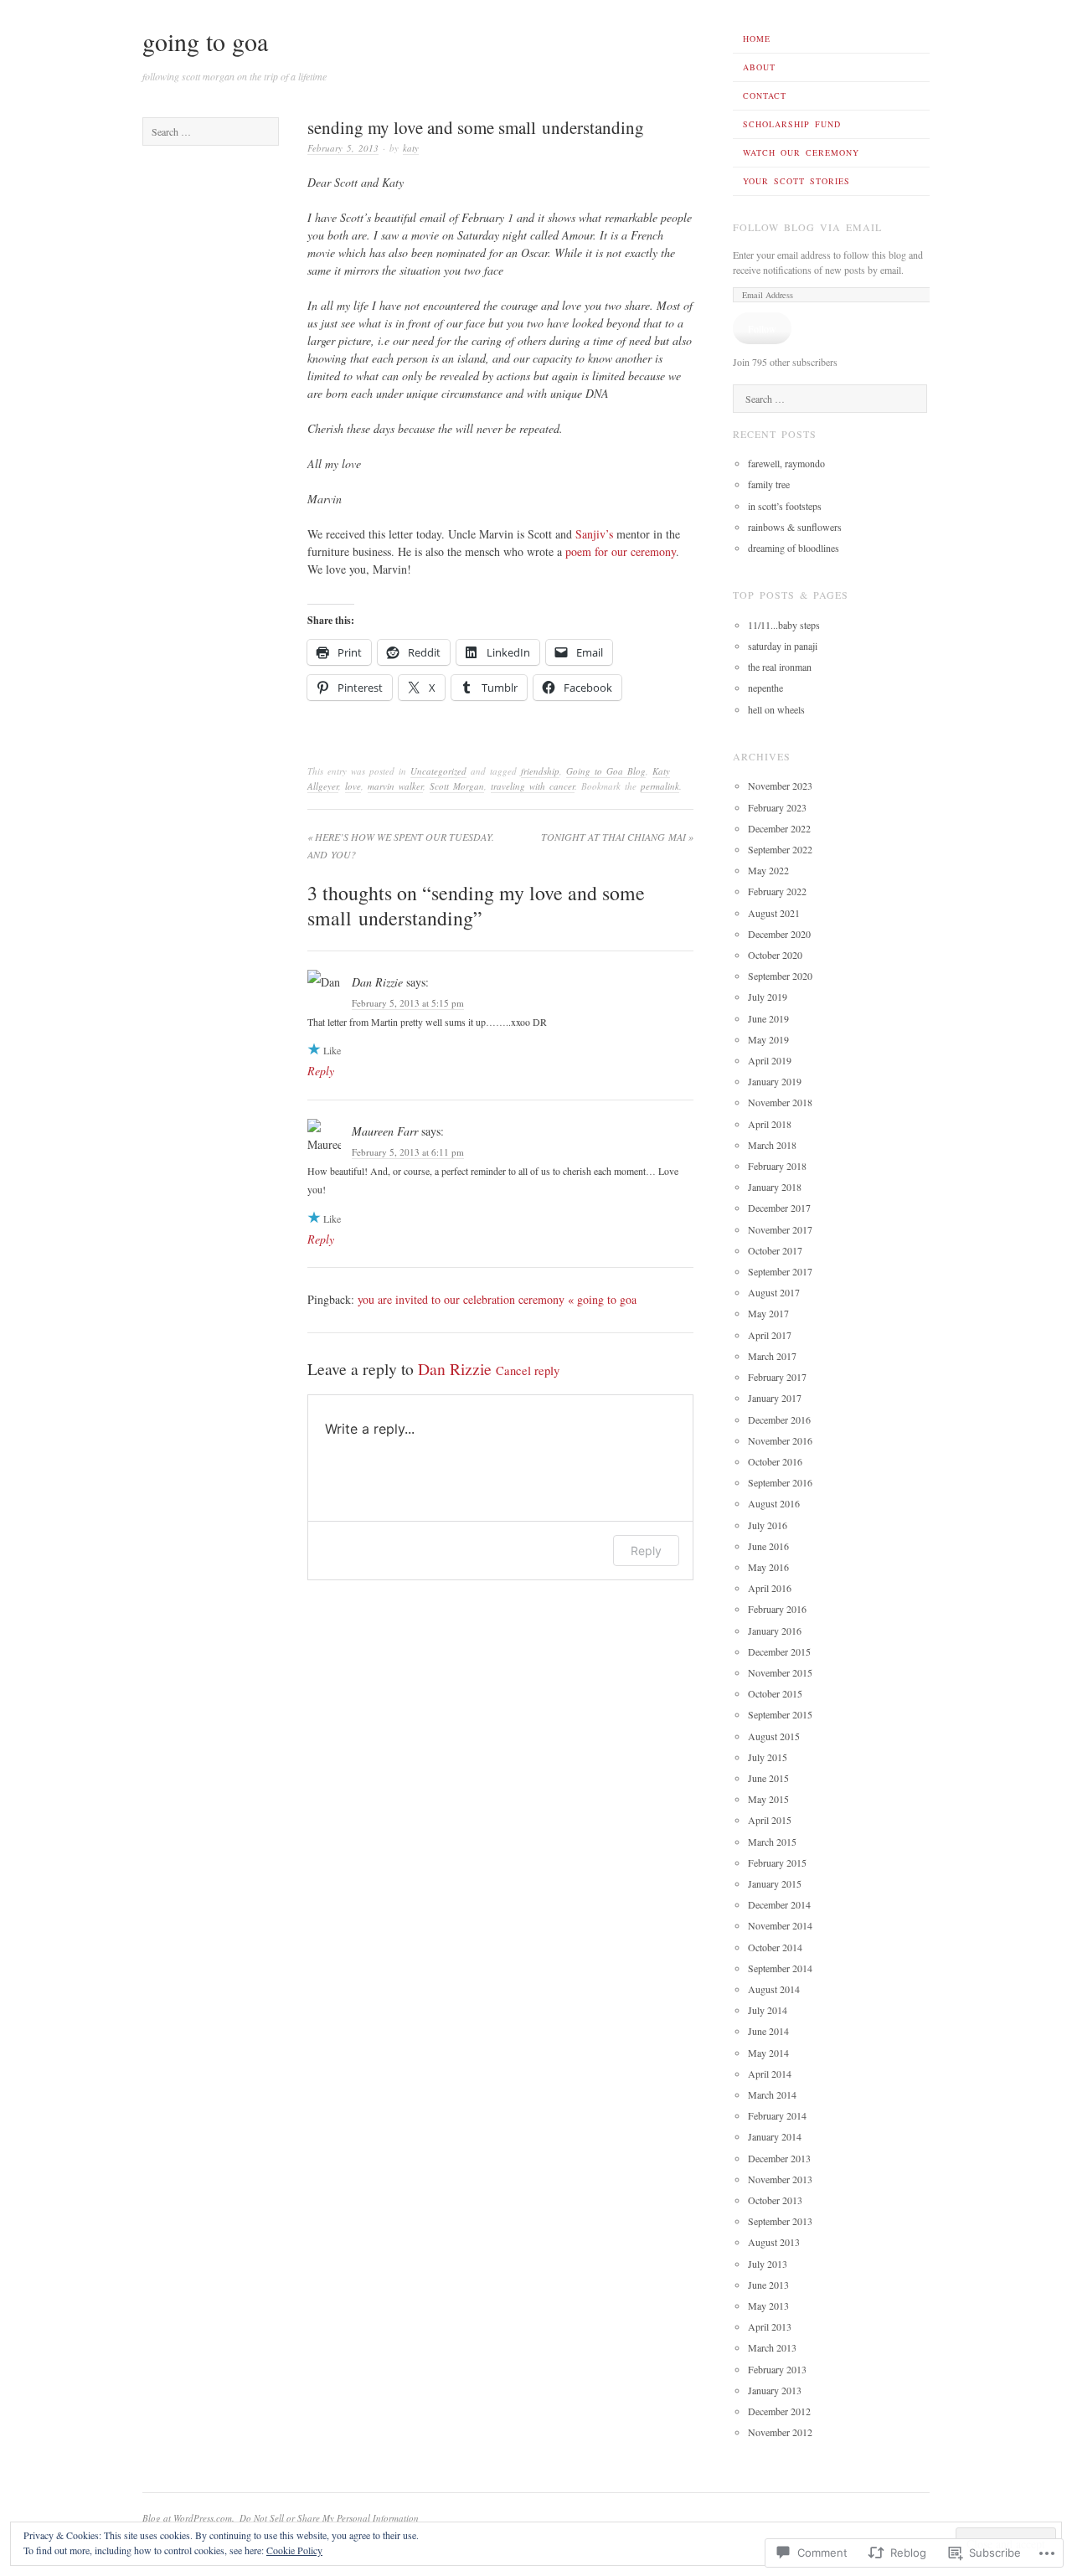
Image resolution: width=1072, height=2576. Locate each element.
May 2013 (768, 2306)
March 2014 (772, 2094)
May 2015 (768, 1799)
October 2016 (775, 1461)
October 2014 (775, 1947)
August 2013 (774, 2242)
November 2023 (780, 786)
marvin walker (395, 786)
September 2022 (780, 849)
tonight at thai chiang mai (617, 837)
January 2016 (775, 1631)
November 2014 (780, 1925)
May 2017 (768, 1313)
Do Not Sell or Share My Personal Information (329, 2518)
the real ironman (780, 667)
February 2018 (777, 1166)
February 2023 (777, 807)
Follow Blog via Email (807, 227)
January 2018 (775, 1187)
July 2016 (768, 1525)
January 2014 (775, 2136)
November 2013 (780, 2179)
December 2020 (779, 934)
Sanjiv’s (596, 534)
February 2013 (777, 2369)
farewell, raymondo (786, 463)
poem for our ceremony (621, 551)
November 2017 (780, 1229)
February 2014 (777, 2115)
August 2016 (774, 1503)
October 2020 (775, 955)
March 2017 (772, 1356)
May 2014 (768, 2053)
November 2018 (780, 1102)
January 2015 (775, 1883)
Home (757, 39)
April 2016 (770, 1588)
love (353, 786)
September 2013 (780, 2221)
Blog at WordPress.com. (188, 2518)
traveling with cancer (533, 786)
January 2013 (775, 2390)
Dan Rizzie (377, 982)
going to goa (205, 41)
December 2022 (779, 828)
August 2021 (774, 913)
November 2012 (780, 2432)
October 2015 (775, 1693)
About (759, 67)
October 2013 (775, 2200)
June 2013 (768, 2285)
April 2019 (770, 1060)
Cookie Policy (294, 2550)
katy (411, 148)
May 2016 (768, 1567)
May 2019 (768, 1039)
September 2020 (780, 976)
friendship (540, 771)
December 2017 (779, 1208)
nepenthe (765, 688)
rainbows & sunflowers (795, 527)
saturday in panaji (783, 646)
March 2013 (772, 2347)
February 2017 (777, 1377)
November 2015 (780, 1672)
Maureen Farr (385, 1131)
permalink (660, 786)
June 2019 (768, 1018)
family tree (769, 484)
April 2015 (770, 1820)
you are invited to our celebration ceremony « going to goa (497, 1299)
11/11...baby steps (784, 625)
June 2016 (768, 1546)
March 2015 (772, 1842)
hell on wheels (776, 709)
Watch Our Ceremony (801, 152)
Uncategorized (438, 771)
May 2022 (768, 870)
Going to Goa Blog (606, 771)
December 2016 (779, 1419)
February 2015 (777, 1862)
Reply (321, 1071)
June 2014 (768, 2031)
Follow (762, 328)
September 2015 (780, 1714)
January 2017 (775, 1398)
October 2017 (775, 1250)
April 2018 (770, 1124)
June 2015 (768, 1778)
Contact (765, 95)
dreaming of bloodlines (794, 548)
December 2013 (779, 2158)
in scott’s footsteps (785, 506)
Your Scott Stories (796, 181)
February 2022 (777, 891)
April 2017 (770, 1335)
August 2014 (774, 1989)
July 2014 (768, 2010)
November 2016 (780, 1440)
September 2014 (780, 1968)
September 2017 (780, 1271)
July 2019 (768, 997)
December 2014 (779, 1904)
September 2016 (780, 1482)
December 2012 (779, 2411)
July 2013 (768, 2264)
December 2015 (779, 1651)
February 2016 (777, 1609)
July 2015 (768, 1757)
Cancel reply (528, 1370)
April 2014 (770, 2074)
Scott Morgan (457, 786)
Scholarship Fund (792, 124)
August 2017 (774, 1292)
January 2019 (775, 1081)
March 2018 (772, 1145)
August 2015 (774, 1736)
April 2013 (770, 2326)
